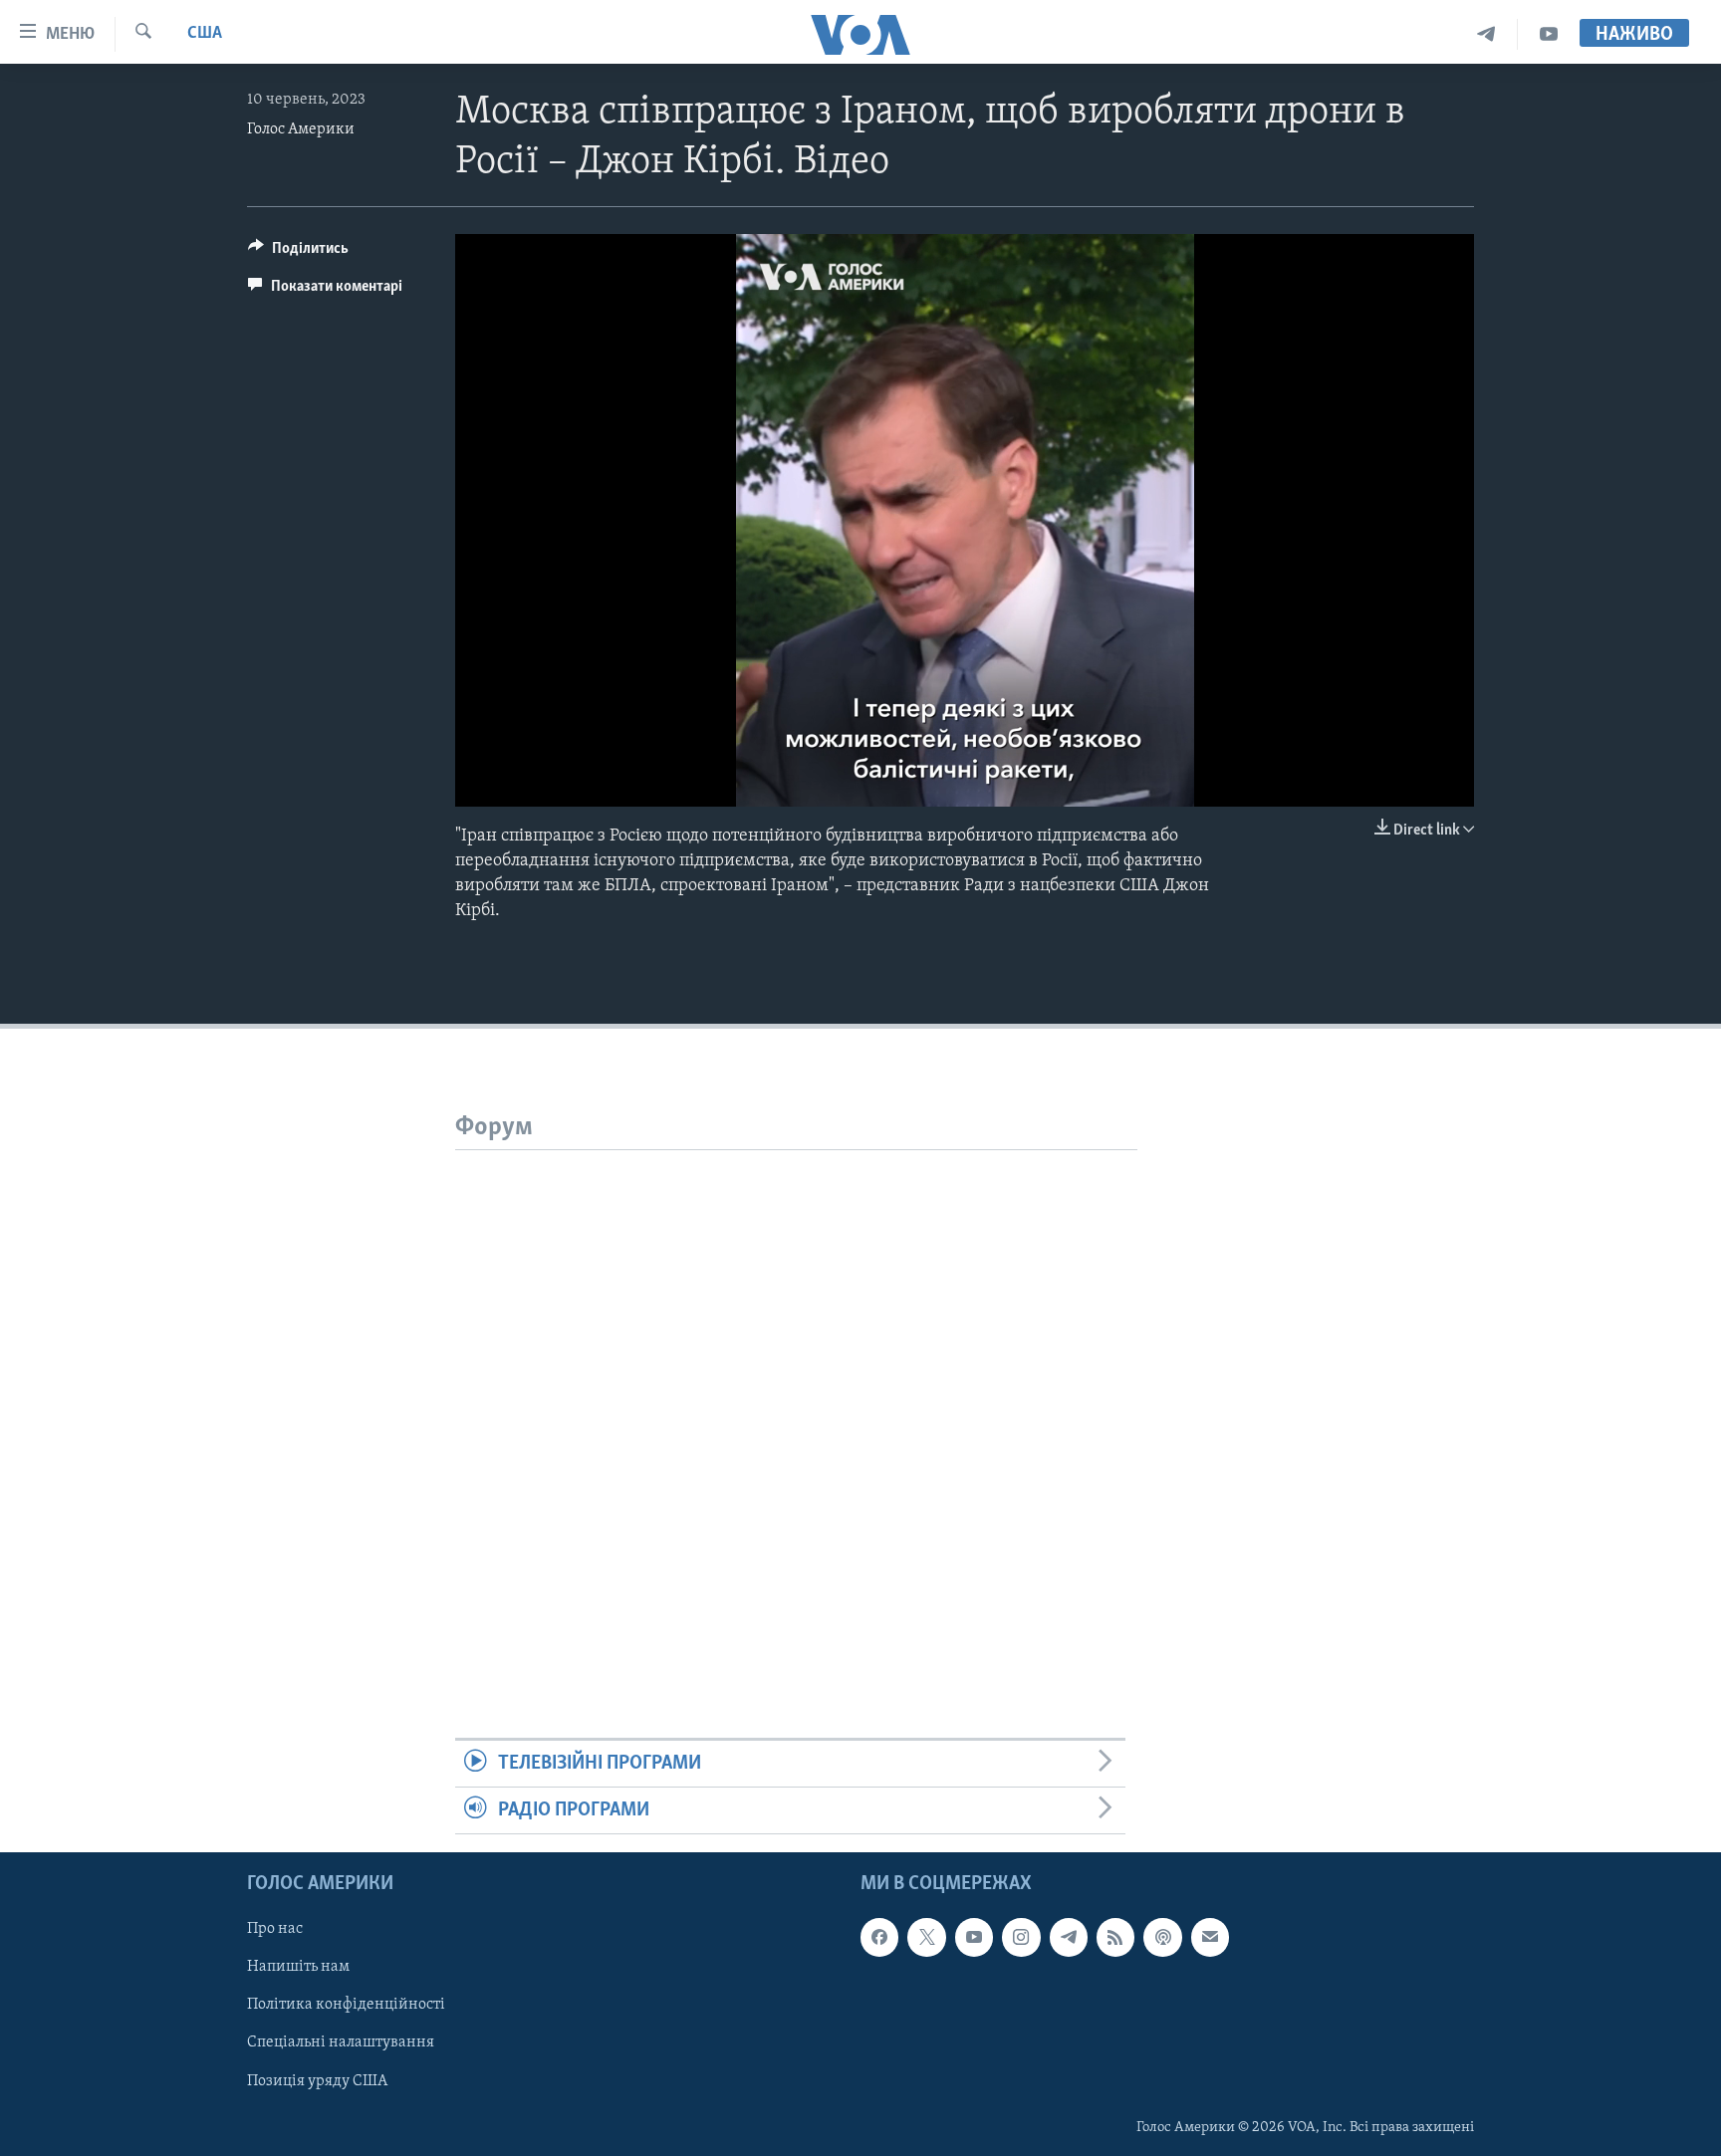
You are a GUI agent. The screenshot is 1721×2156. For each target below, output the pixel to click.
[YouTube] (1549, 34)
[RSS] (1115, 1938)
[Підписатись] (1210, 1938)
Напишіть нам (298, 1968)
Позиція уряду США (317, 2081)
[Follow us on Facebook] (879, 1938)
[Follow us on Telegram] (1069, 1938)
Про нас (275, 1930)
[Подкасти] (1162, 1938)
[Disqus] (796, 1399)
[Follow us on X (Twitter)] (926, 1938)
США (205, 34)
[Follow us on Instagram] (1021, 1938)
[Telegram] (1486, 34)
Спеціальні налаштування (341, 2043)
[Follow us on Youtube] (974, 1938)
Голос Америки (301, 129)
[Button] (298, 253)
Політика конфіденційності (346, 2006)
